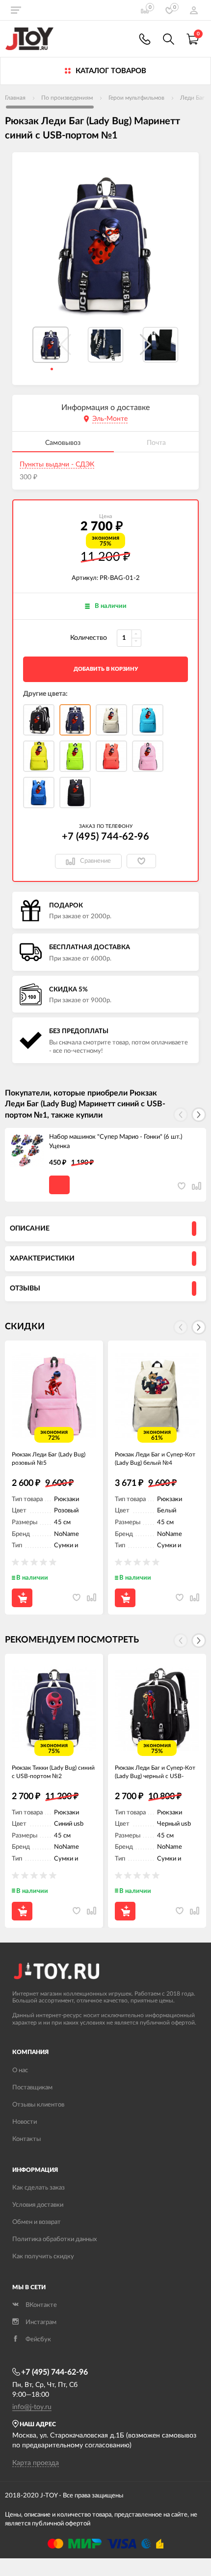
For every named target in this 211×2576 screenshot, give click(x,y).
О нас (20, 2070)
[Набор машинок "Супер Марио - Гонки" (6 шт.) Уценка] (27, 1150)
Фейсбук (38, 2340)
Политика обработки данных (54, 2239)
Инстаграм (41, 2322)
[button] (145, 345)
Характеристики (42, 1259)
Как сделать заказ (39, 2188)
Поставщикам (32, 2088)
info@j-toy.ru (32, 2407)
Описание (30, 1229)
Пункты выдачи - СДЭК (57, 465)
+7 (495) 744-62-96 (105, 837)
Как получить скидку (43, 2257)
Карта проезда (36, 2463)
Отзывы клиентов (38, 2105)
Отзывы (25, 1288)
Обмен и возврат (37, 2222)
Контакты (26, 2139)
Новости (25, 2122)
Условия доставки (38, 2205)
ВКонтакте (41, 2305)
